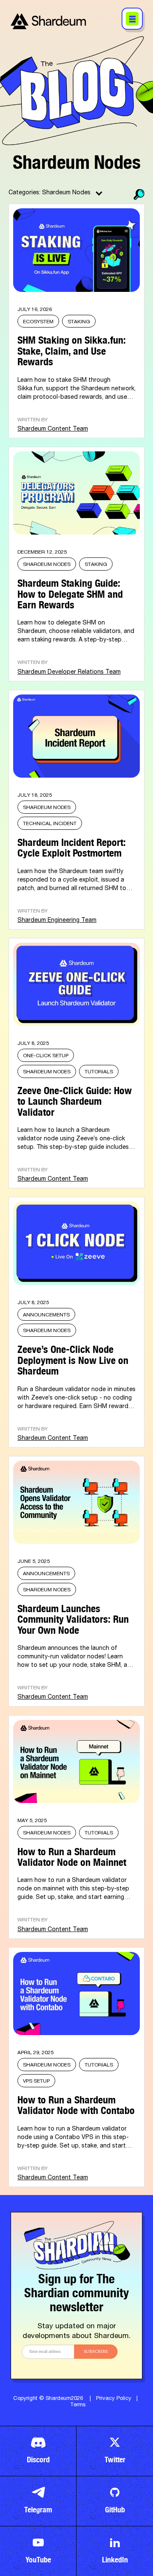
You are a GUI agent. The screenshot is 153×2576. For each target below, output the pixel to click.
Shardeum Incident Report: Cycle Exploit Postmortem (72, 846)
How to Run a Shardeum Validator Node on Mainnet (72, 1855)
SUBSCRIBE (96, 2352)
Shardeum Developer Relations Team (69, 672)
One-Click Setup (46, 1056)
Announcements (46, 1315)
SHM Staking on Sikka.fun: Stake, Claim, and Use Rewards (72, 349)
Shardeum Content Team (53, 429)
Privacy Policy (114, 2399)
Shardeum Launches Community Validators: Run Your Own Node (73, 1617)
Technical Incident (50, 824)
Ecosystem (38, 322)
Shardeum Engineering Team (57, 921)
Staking (79, 322)
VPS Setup (36, 2081)
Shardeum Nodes (47, 565)
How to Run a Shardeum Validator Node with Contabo (76, 2103)
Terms (78, 2405)
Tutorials (99, 1072)
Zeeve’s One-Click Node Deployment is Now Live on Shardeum (73, 1358)
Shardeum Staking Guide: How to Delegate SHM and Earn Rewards (70, 592)
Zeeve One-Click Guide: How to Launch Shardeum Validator (75, 1099)
